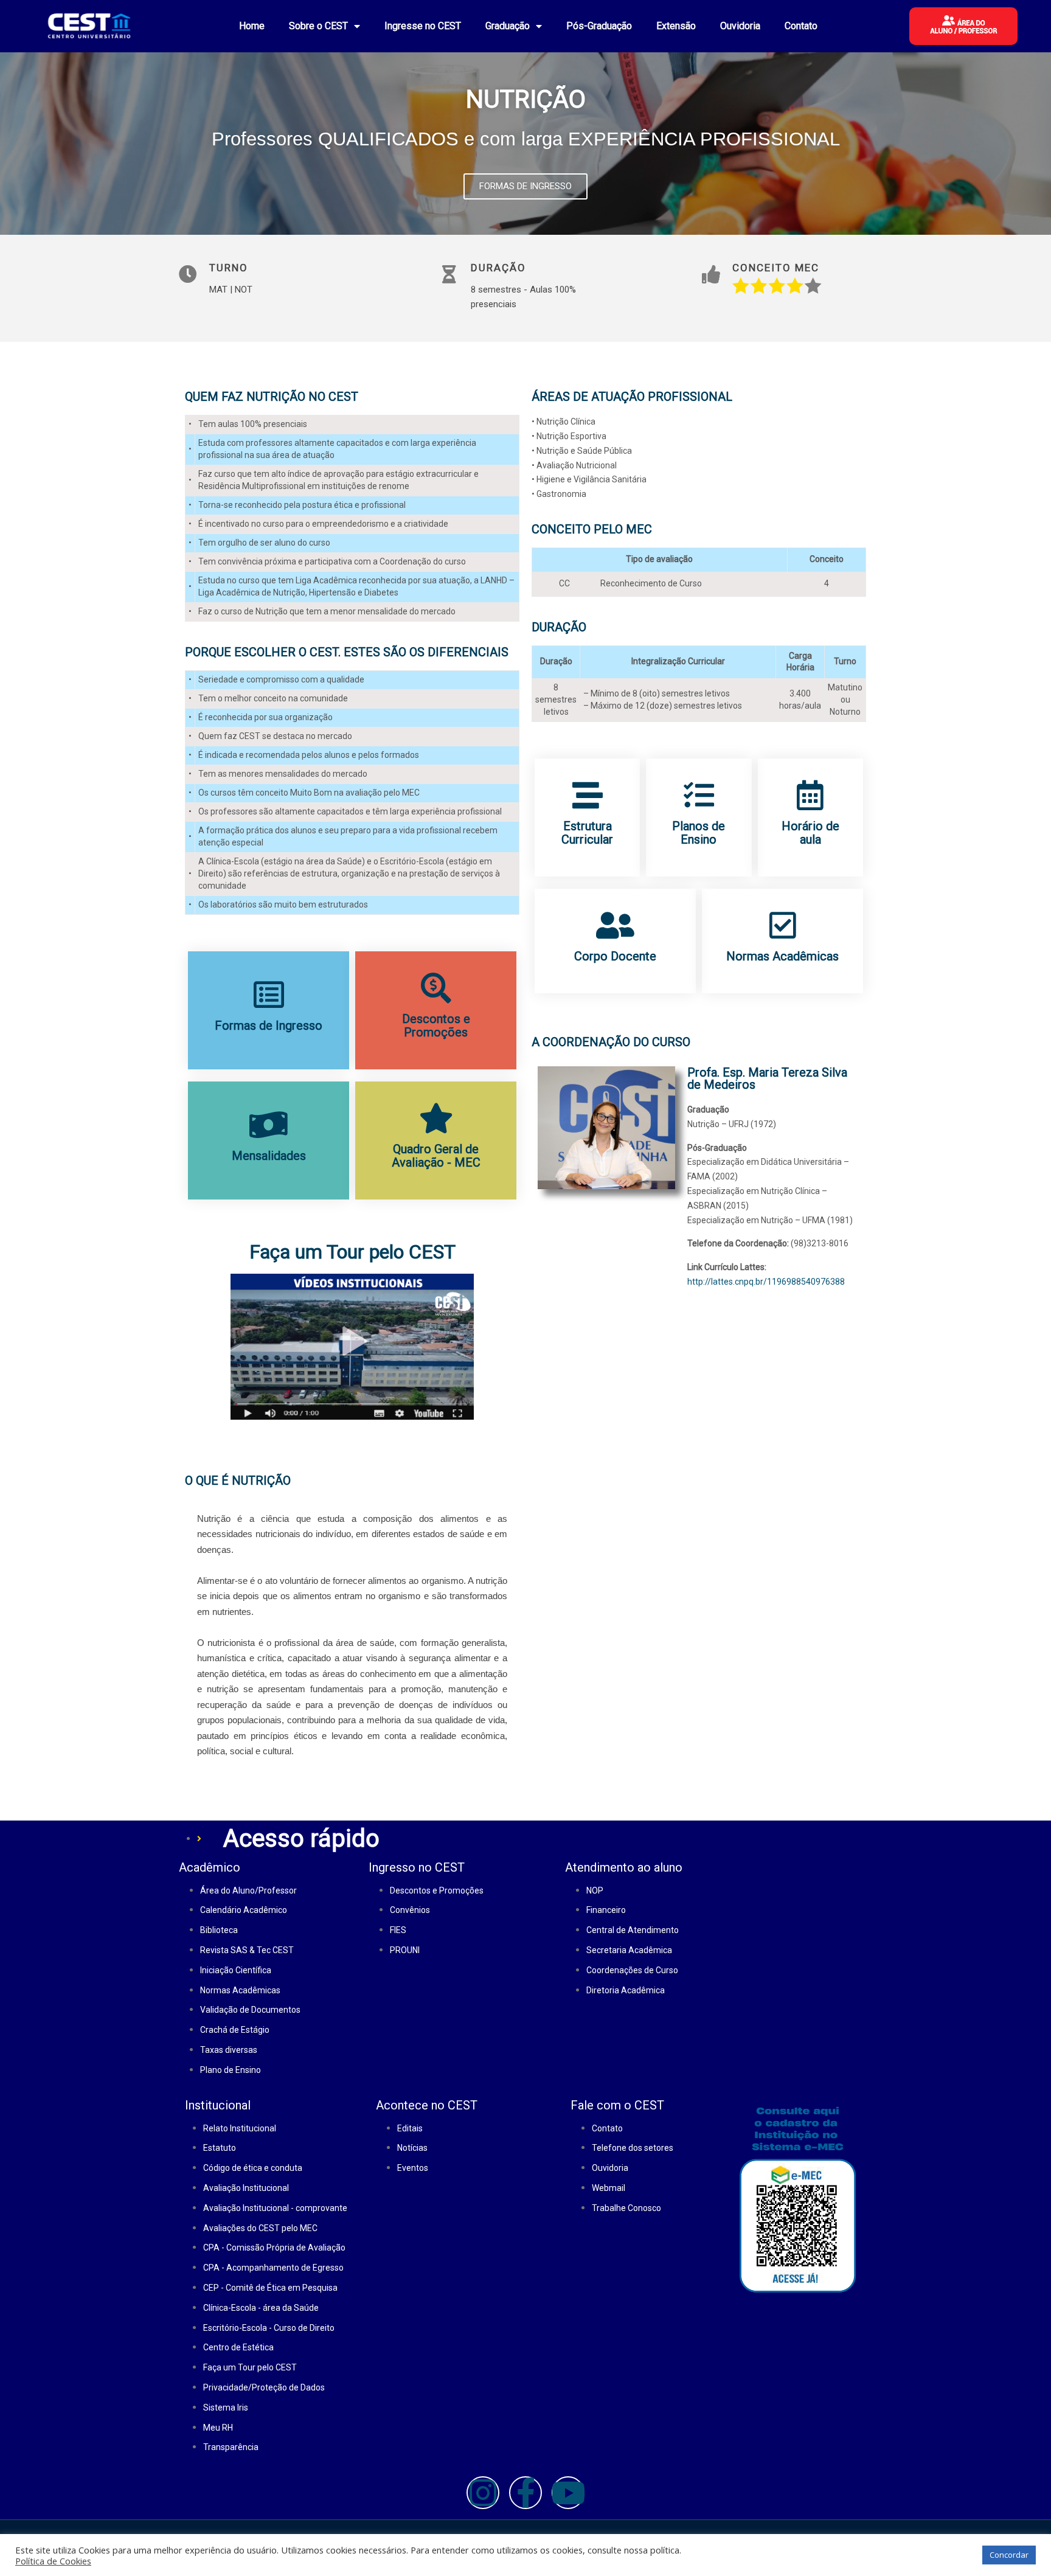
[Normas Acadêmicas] (783, 925)
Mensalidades (269, 1156)
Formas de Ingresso (269, 1026)
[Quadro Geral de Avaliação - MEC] (436, 1118)
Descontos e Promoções (436, 1026)
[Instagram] (483, 2493)
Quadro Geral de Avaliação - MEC (436, 1156)
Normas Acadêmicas (782, 956)
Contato (801, 26)
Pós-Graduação (599, 26)
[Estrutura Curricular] (588, 795)
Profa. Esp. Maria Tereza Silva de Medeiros (767, 1078)
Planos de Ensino (699, 833)
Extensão (676, 26)
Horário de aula (810, 833)
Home (252, 26)
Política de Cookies (53, 2561)
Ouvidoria (740, 26)
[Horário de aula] (810, 795)
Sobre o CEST (318, 26)
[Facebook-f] (525, 2493)
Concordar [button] (1009, 2555)
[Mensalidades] (269, 1125)
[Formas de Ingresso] (269, 995)
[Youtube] (568, 2493)
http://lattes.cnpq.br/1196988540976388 (766, 1282)
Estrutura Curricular (587, 833)
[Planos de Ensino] (699, 795)
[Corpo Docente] (616, 925)
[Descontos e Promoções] (436, 988)
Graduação (508, 26)
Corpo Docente (615, 956)
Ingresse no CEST (423, 26)
